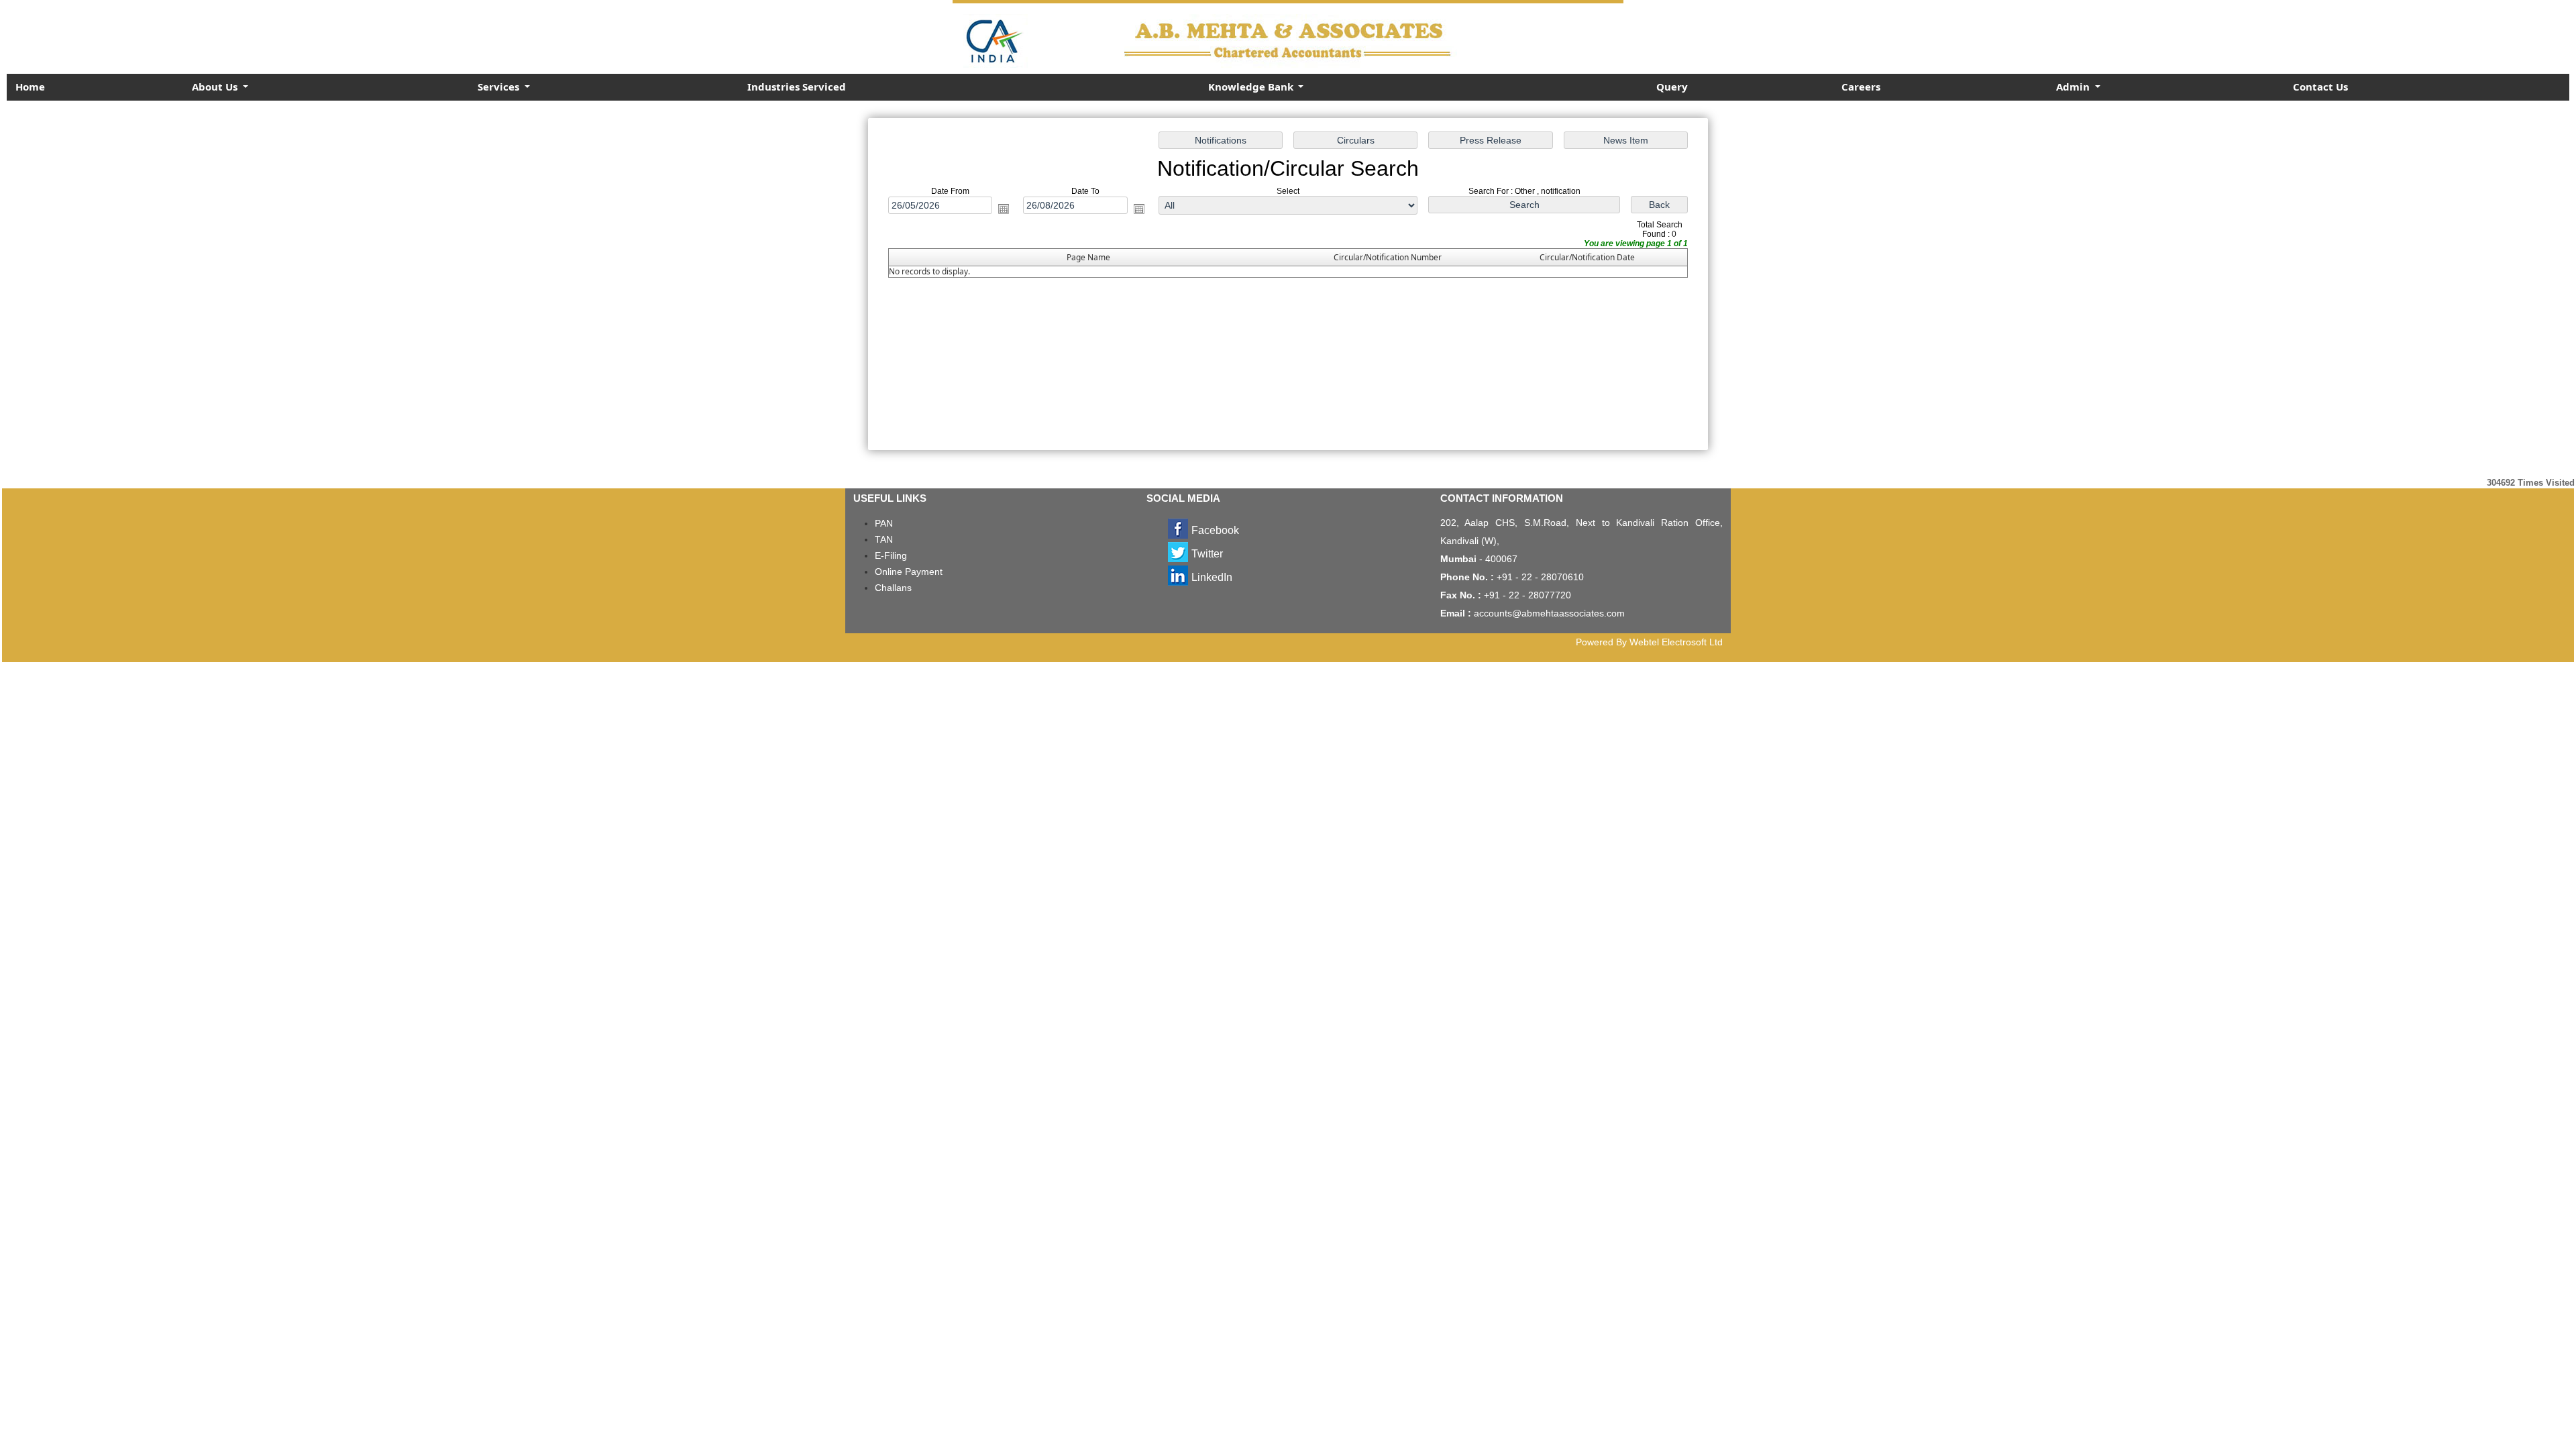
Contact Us (2320, 87)
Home (30, 87)
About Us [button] (216, 87)
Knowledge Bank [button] (1252, 87)
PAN (884, 523)
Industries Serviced (797, 87)
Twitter (1207, 554)
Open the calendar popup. (1004, 209)
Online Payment (909, 572)
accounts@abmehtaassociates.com (1549, 613)
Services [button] (500, 87)
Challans (893, 588)
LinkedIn (1212, 577)
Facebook (1215, 530)
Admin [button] (2074, 87)
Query (1672, 87)
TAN (884, 539)
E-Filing (891, 555)
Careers (1861, 87)
